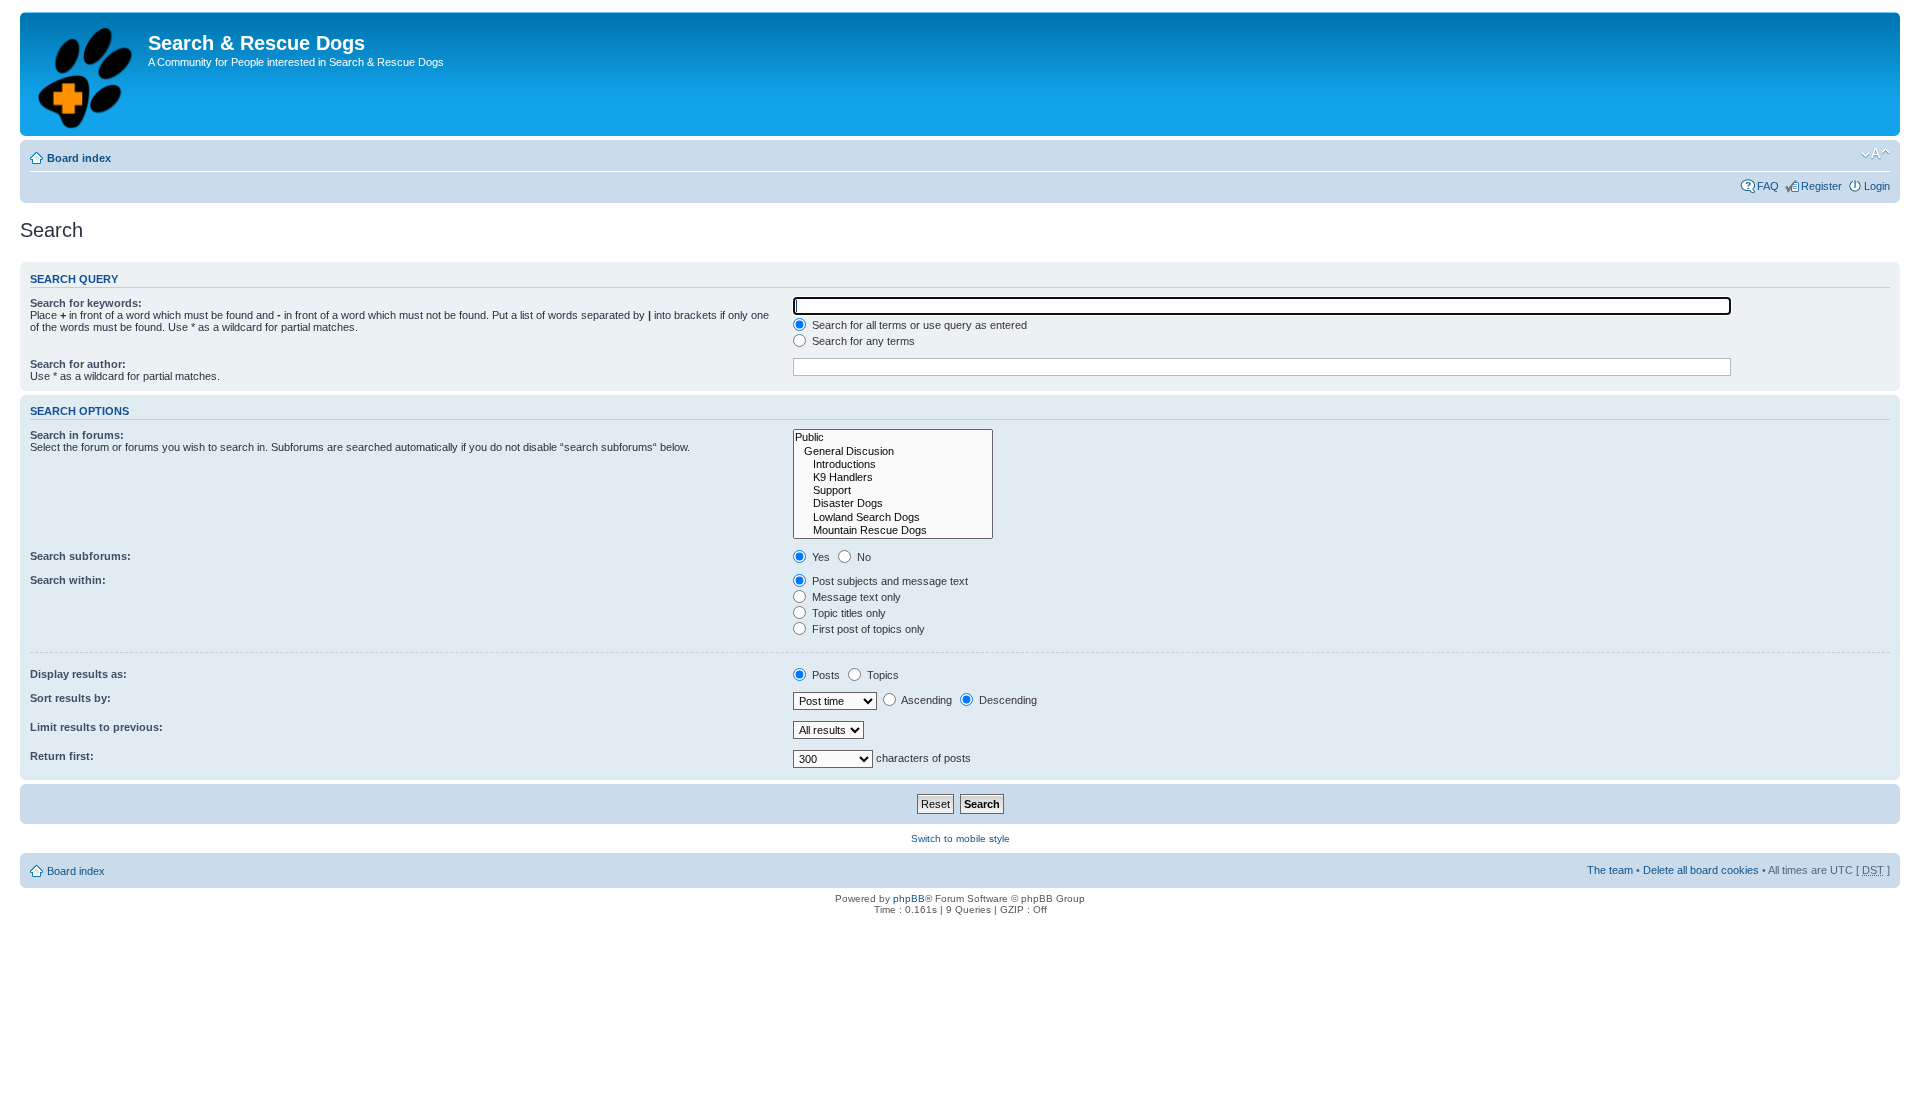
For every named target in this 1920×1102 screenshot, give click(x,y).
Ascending (925, 700)
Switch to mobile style (960, 838)
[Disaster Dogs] (893, 503)
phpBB (909, 898)
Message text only (855, 597)
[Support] (893, 490)
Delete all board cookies (1701, 870)
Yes (819, 557)
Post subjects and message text (888, 581)
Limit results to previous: (96, 727)
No (862, 557)
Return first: (62, 756)
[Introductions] (893, 464)
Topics (881, 675)
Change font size (1875, 154)
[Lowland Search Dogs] (893, 517)
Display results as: (78, 674)
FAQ (1768, 186)
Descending (1006, 700)
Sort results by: (70, 698)
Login (1877, 186)
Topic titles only (847, 613)
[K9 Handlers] (893, 477)
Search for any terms (862, 341)
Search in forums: (77, 435)
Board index (79, 158)
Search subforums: (80, 556)
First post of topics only (867, 629)
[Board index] (86, 74)
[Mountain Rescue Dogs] (893, 530)
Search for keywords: (86, 303)
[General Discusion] (893, 451)
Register (1821, 186)
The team (1610, 870)
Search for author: (78, 364)
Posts (824, 675)
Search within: (68, 580)
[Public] (893, 437)
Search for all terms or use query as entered (918, 325)
